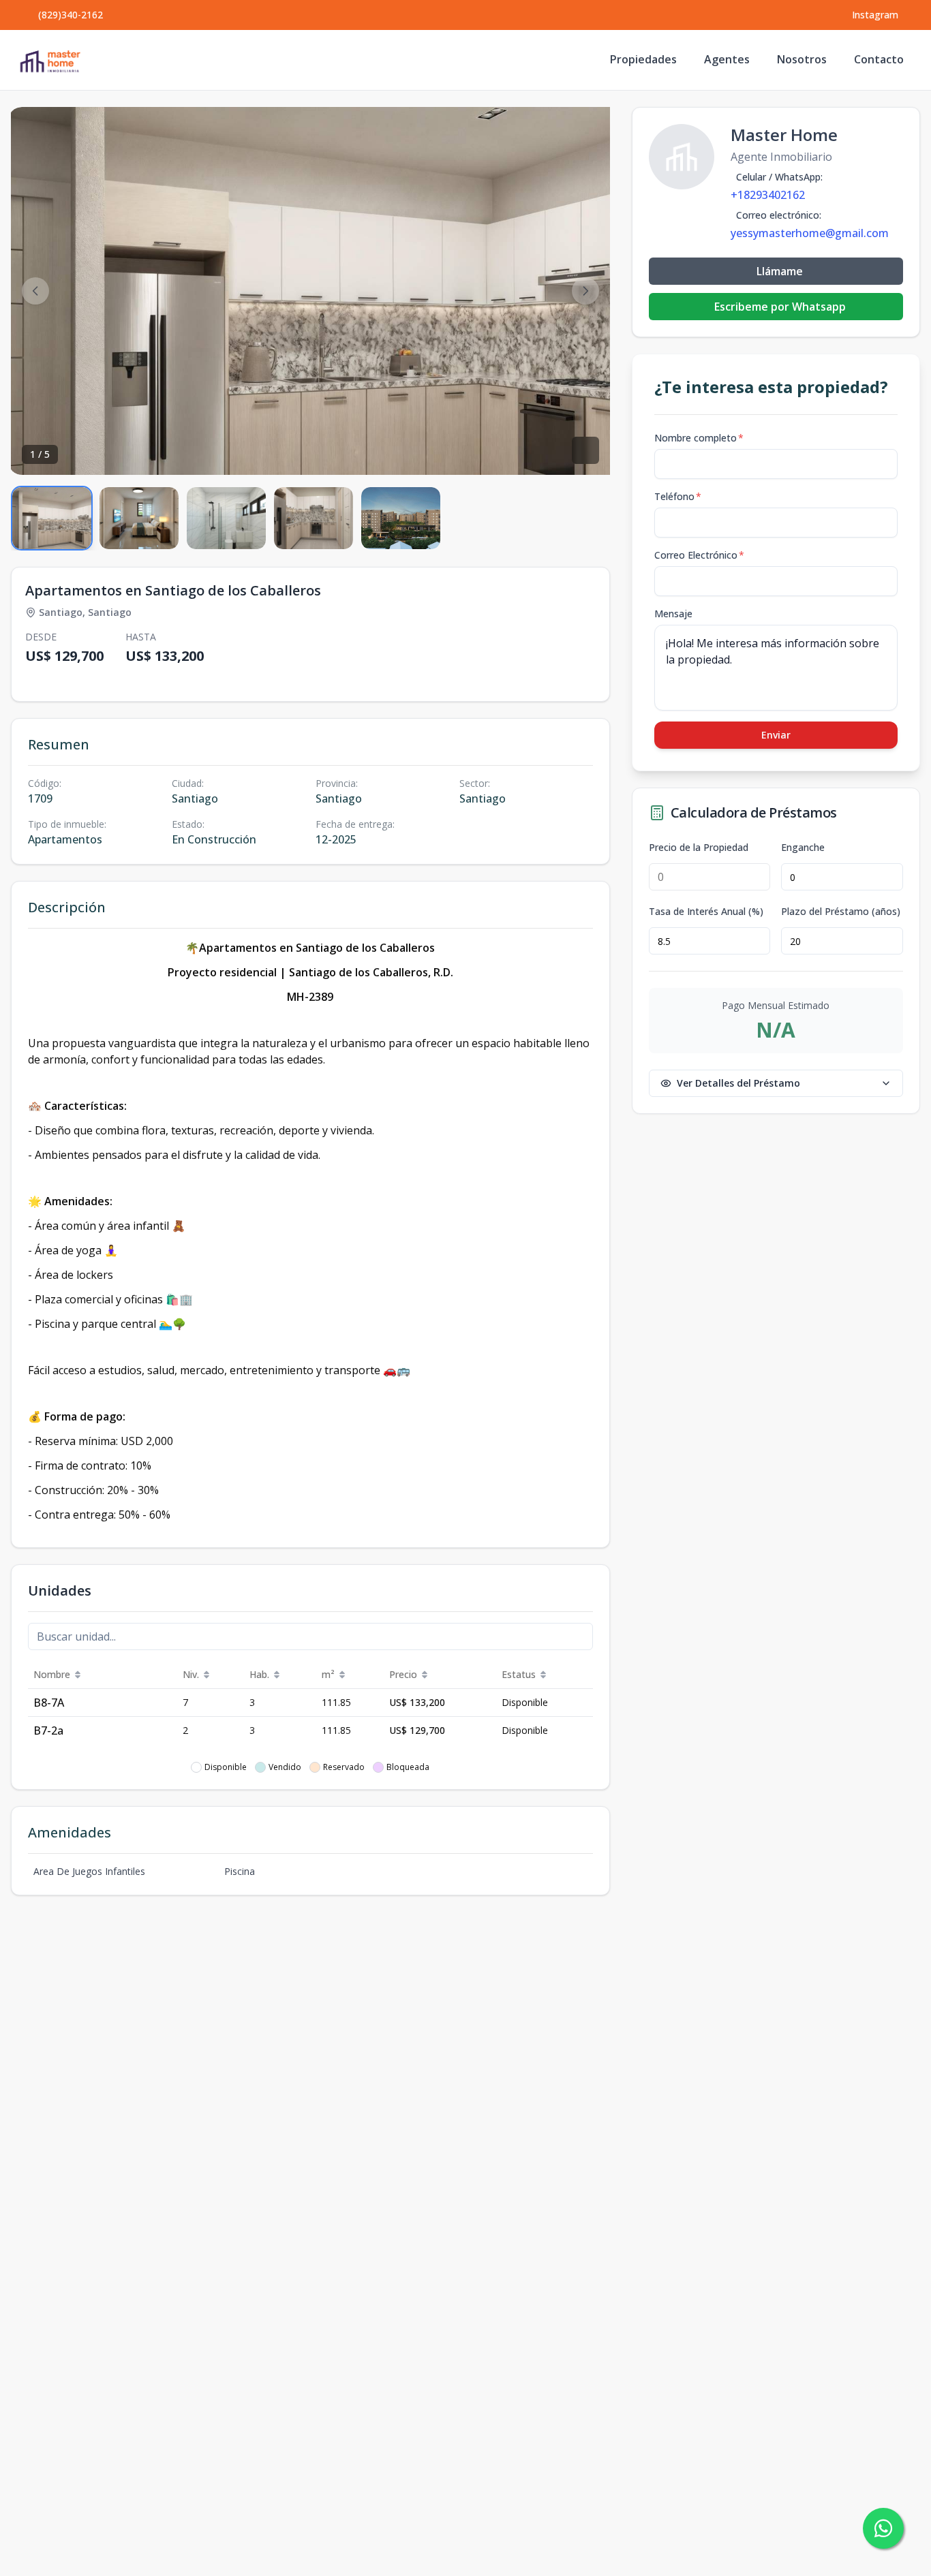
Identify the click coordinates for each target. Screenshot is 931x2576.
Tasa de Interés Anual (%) (706, 912)
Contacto (879, 59)
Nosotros (802, 59)
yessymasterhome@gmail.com (810, 233)
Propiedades (643, 59)
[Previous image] (35, 291)
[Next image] (585, 291)
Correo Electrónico (699, 555)
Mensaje (673, 614)
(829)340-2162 (71, 15)
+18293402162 (768, 195)
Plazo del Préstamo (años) (841, 912)
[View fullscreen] (585, 450)
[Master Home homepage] (50, 60)
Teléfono (678, 496)
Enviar (776, 735)
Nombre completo (699, 438)
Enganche (803, 848)
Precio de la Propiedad (699, 848)
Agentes (727, 59)
